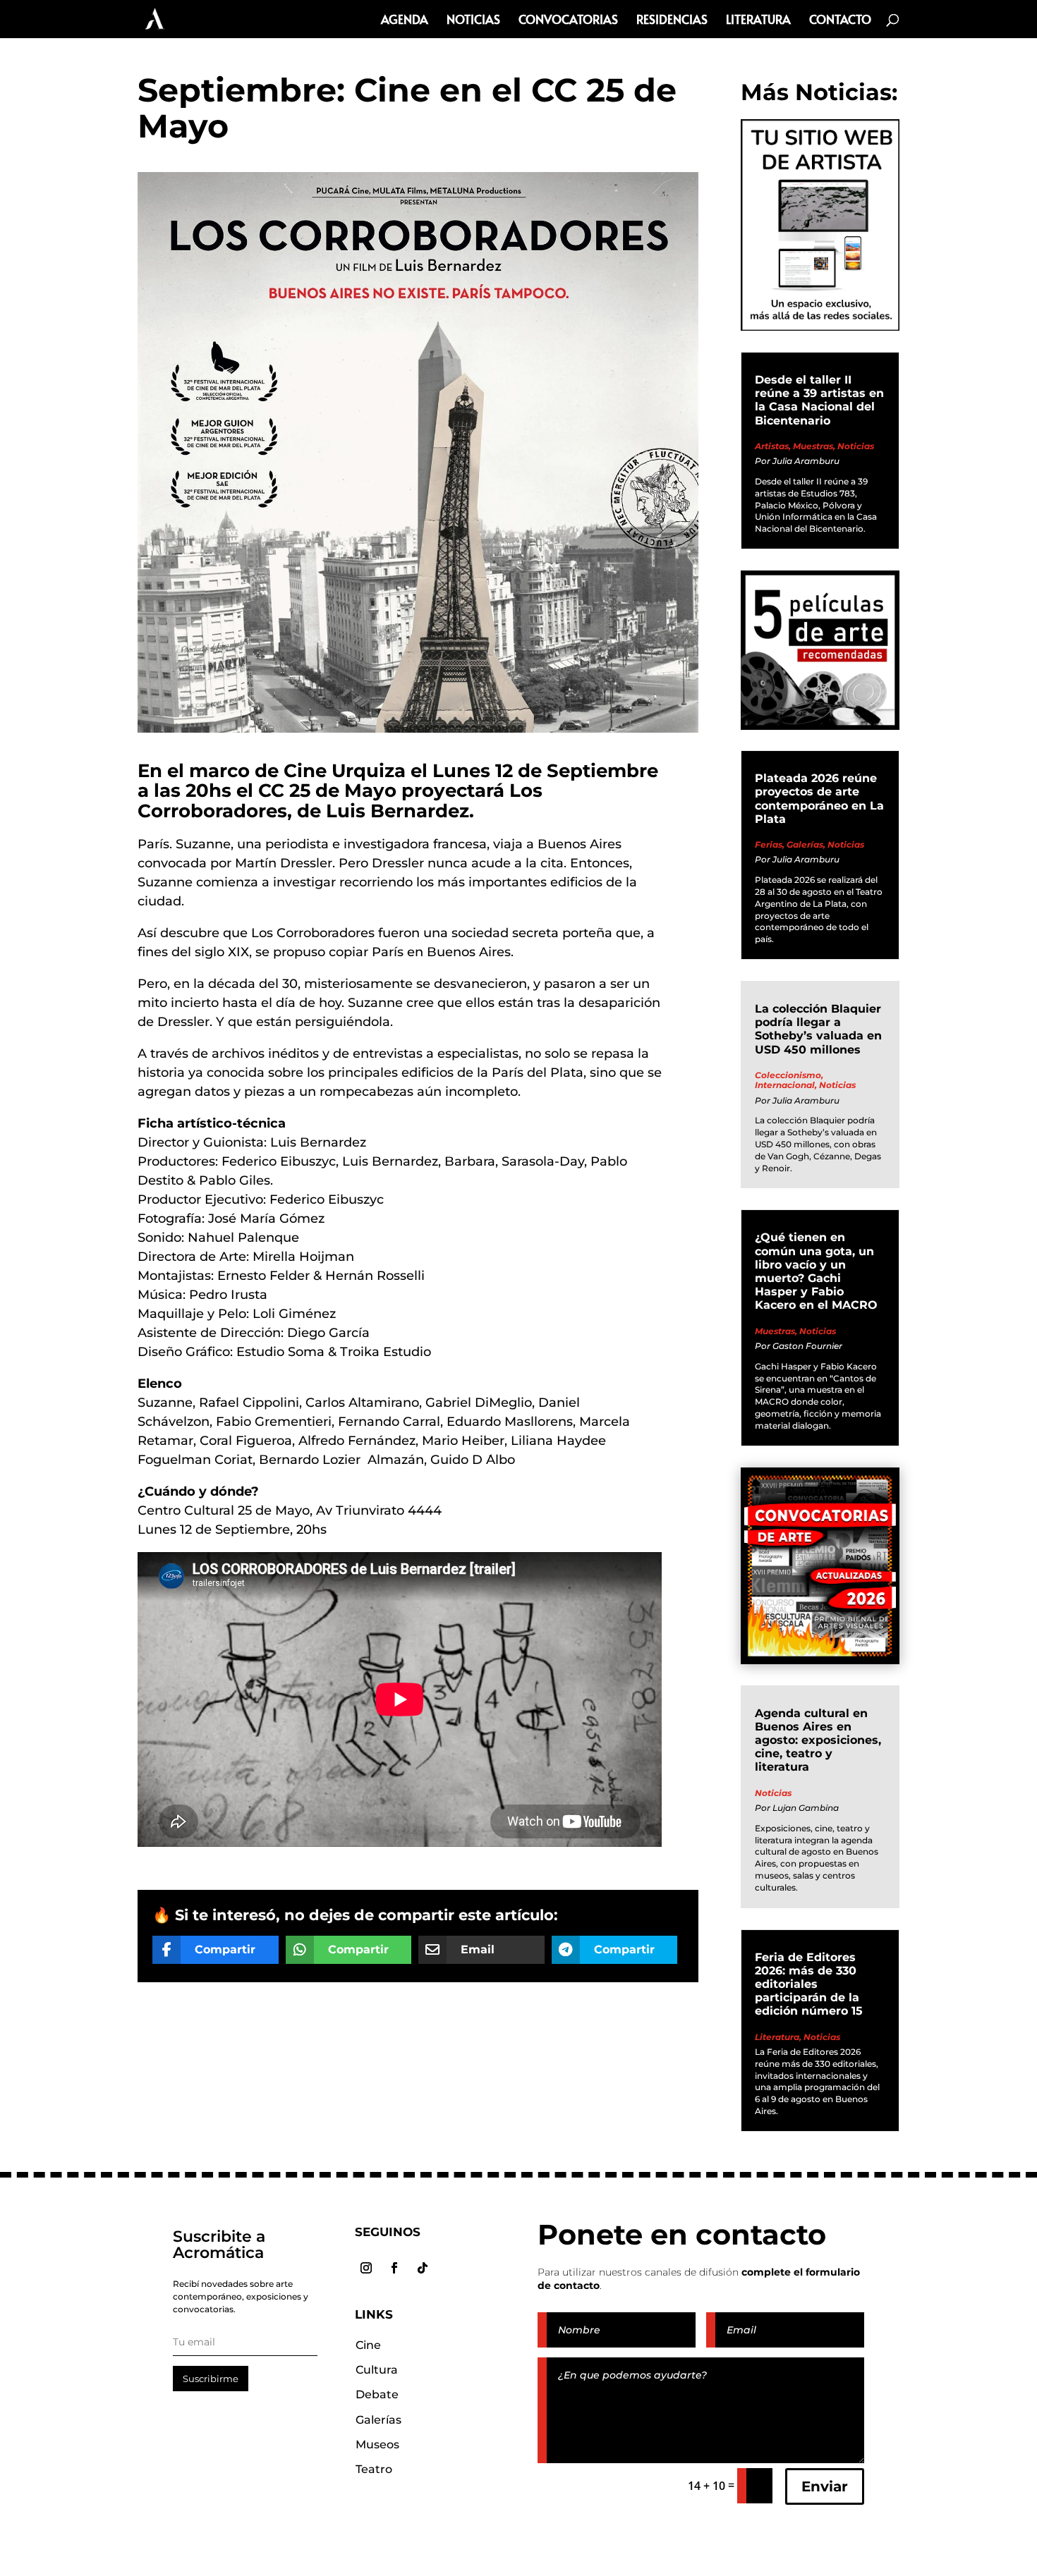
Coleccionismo (788, 1075)
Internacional (785, 1085)
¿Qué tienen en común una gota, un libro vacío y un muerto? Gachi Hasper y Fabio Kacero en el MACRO (816, 1271)
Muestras (813, 446)
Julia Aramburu (806, 461)
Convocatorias (568, 21)
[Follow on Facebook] (394, 2268)
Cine (368, 2345)
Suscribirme (211, 2379)
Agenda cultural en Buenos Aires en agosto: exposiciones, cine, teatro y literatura (818, 1740)
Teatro (374, 2469)
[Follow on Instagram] (366, 2268)
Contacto (840, 21)
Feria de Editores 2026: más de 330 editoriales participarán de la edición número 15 (809, 1984)
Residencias (672, 21)
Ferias (769, 844)
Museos (377, 2444)
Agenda (405, 21)
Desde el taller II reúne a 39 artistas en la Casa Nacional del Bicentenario (819, 400)
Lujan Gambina (806, 1808)
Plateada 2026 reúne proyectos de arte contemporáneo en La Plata (819, 799)
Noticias (473, 21)
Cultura (377, 2370)
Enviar (825, 2486)
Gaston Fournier (807, 1346)
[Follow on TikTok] (423, 2268)
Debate (377, 2394)
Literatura (758, 21)
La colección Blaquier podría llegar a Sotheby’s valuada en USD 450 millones (818, 1029)
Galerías (805, 844)
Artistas (772, 446)
